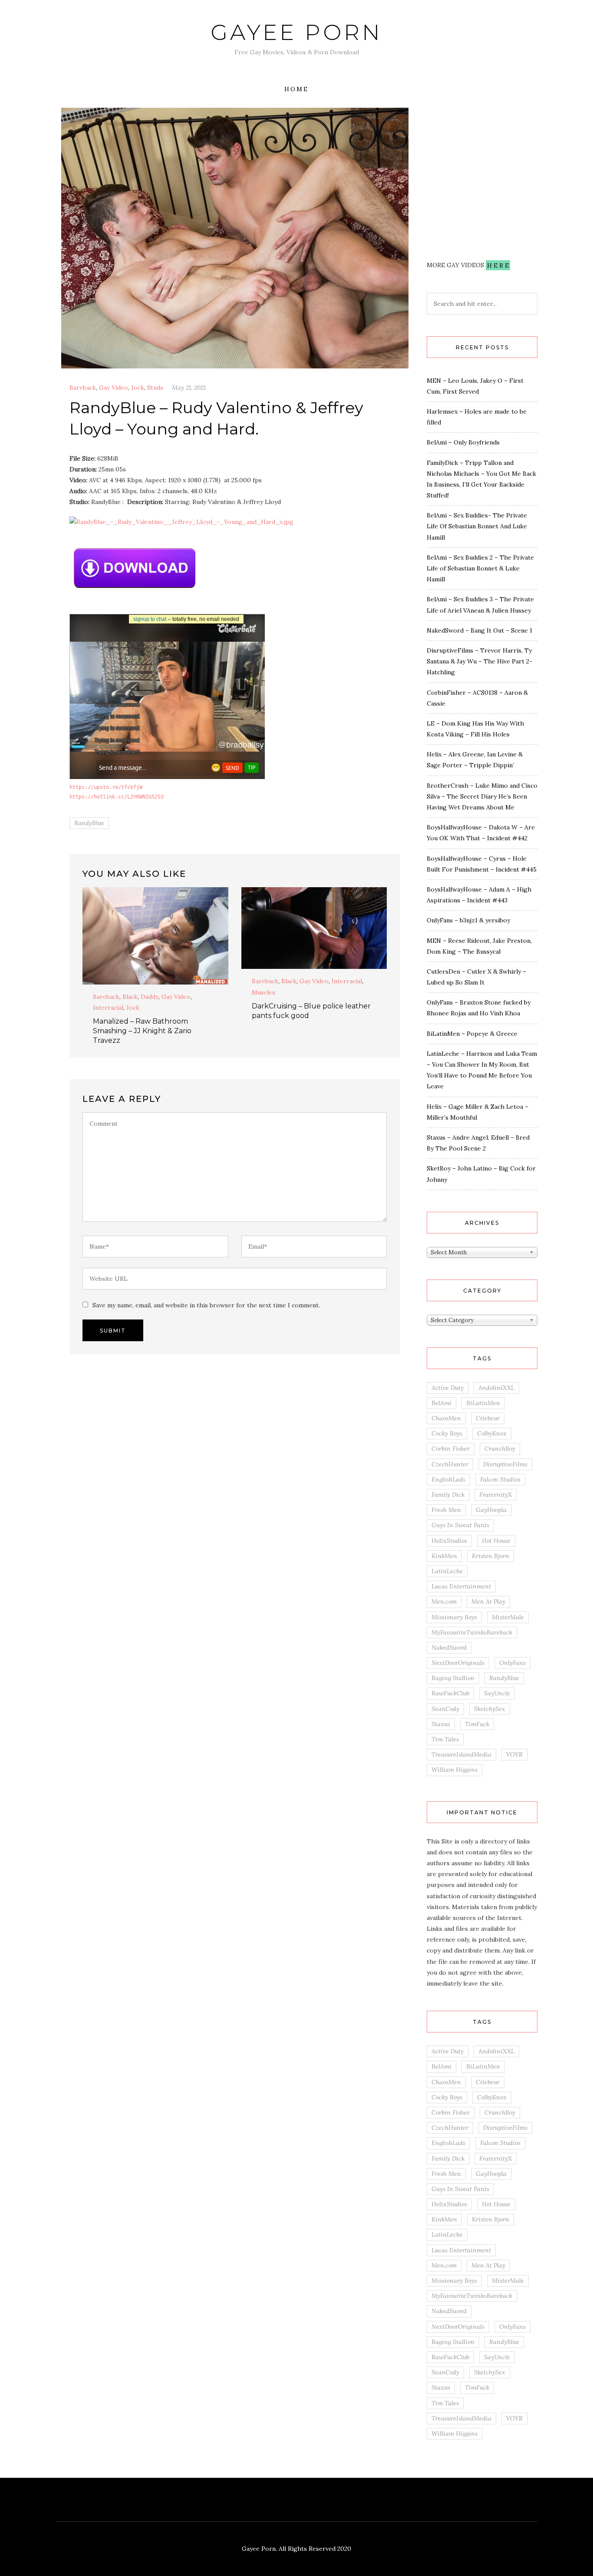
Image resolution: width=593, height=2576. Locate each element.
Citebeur (488, 1418)
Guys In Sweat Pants (460, 1525)
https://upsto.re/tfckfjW (106, 787)
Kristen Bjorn (491, 1556)
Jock (138, 388)
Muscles (264, 992)
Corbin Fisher (451, 1449)
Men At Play (488, 1601)
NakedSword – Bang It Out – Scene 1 (479, 630)
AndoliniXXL (496, 1388)
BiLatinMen (483, 1403)
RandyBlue (89, 823)
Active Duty (448, 1388)
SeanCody (445, 1709)
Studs (155, 388)
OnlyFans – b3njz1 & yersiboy (468, 920)
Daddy (150, 997)
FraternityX (496, 1495)
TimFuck (477, 1724)
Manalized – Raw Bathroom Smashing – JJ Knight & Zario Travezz (142, 1031)
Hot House (496, 1541)
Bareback (83, 388)
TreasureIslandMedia (461, 1754)
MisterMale (508, 1617)
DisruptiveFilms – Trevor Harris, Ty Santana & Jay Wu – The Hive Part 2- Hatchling (479, 661)
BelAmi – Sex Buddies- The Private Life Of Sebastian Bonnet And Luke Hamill (477, 526)
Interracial (108, 1008)
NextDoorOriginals (458, 1663)
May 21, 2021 (189, 388)
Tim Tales (445, 1739)
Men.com (444, 1601)
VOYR (514, 1754)
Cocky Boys (447, 1433)
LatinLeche (447, 1571)
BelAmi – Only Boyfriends (463, 442)
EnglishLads (448, 1479)
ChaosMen (446, 1418)
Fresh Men (446, 1510)
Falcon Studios (500, 1479)
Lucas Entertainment (461, 1586)
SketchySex (490, 1709)
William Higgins (455, 1770)
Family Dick (448, 1495)
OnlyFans (512, 1663)
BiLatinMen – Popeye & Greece (472, 1034)
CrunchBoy (500, 1449)
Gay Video (114, 388)
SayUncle (497, 1693)
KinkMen (444, 1556)
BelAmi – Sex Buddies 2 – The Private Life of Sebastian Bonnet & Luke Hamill (480, 568)
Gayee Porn (296, 32)
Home (296, 89)
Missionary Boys (454, 1617)
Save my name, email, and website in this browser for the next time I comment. (206, 1305)
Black (130, 997)
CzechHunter (450, 1464)
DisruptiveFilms (505, 1464)
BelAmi (441, 1403)
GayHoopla (491, 1510)
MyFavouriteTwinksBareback (472, 1632)
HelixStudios (449, 1541)
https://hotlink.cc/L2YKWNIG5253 (117, 797)
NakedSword (449, 1648)
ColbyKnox (492, 1433)
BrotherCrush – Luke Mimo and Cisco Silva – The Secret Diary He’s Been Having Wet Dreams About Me (482, 796)
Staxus (441, 1724)
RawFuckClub (450, 1693)
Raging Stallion (453, 1678)
